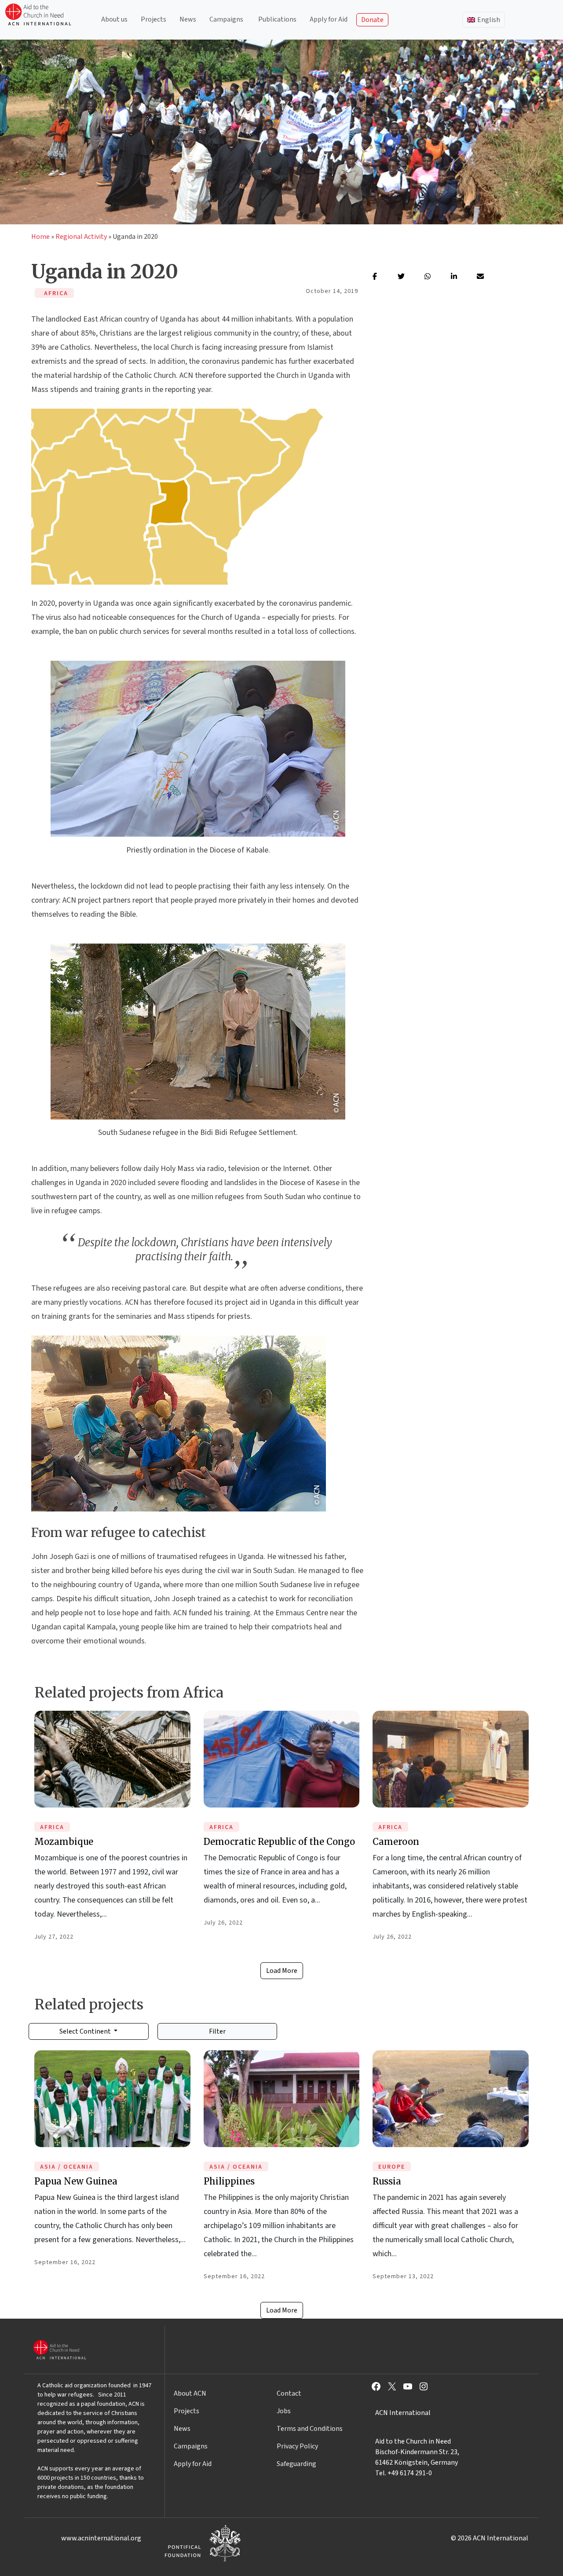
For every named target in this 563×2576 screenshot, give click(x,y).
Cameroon (396, 1842)
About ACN (190, 2393)
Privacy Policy (297, 2446)
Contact (289, 2393)
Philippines (229, 2181)
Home (40, 237)
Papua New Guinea (76, 2181)
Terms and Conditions (310, 2429)
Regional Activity (81, 237)
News (188, 19)
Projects (154, 19)
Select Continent (86, 2031)
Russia (387, 2181)
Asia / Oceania (67, 2167)
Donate (372, 20)
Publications (277, 19)
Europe (392, 2167)
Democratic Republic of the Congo (279, 1842)
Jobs (284, 2411)
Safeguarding (296, 2464)
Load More (282, 1971)
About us (114, 19)
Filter (217, 2031)
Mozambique (64, 1842)
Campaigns (226, 19)
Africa (52, 1827)
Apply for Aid (329, 19)
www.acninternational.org (101, 2538)
